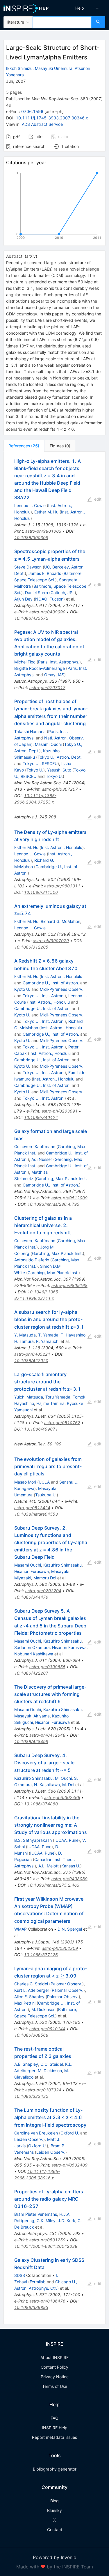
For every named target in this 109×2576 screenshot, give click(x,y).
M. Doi (68, 1785)
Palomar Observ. (66, 1984)
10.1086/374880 (41, 1804)
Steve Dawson (28, 567)
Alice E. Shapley (29, 1997)
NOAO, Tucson (49, 599)
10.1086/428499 (31, 1741)
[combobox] (62, 22)
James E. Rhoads (45, 573)
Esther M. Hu (46, 512)
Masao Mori (25, 1482)
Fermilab (38, 2282)
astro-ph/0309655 (47, 1667)
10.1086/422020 (31, 1361)
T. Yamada (48, 1335)
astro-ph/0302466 (62, 1797)
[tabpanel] (54, 1388)
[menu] (83, 8)
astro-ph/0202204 (43, 1591)
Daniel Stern (36, 593)
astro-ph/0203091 (60, 1111)
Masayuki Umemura (54, 68)
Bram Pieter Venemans (36, 2214)
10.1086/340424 (41, 1117)
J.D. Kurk (67, 2221)
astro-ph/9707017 (47, 687)
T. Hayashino (73, 1335)
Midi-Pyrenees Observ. (62, 989)
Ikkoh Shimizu (19, 68)
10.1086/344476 (31, 1597)
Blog (54, 2501)
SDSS (20, 2275)
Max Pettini (25, 2003)
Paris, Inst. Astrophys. (59, 662)
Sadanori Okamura (32, 1647)
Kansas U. (71, 1866)
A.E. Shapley (26, 2064)
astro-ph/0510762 (62, 1423)
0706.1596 (32, 111)
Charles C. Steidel (31, 1984)
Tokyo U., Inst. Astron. (44, 996)
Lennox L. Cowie (30, 505)
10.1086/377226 (41, 1955)
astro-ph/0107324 (43, 2090)
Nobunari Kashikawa (34, 1654)
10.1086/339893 (31, 2307)
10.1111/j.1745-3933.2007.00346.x (52, 118)
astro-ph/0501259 (47, 2240)
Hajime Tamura (50, 1403)
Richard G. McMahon (60, 921)
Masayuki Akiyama (32, 1716)
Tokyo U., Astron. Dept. (60, 757)
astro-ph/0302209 (60, 1948)
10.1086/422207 (31, 1673)
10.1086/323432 (31, 2096)
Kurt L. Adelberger (32, 1990)
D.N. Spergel (70, 1929)
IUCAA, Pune (66, 1840)
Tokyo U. (35, 770)
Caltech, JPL (63, 593)
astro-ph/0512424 (32, 1508)
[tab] (24, 446)
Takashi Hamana (30, 731)
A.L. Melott (49, 1866)
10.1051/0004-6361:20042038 (46, 2246)
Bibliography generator (55, 2469)
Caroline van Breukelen (36, 2133)
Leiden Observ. (29, 2139)
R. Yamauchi (48, 1341)
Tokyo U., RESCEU (40, 763)
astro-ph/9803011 (62, 886)
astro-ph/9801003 (43, 531)
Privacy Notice (55, 2377)
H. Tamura (24, 1341)
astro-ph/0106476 (47, 2301)
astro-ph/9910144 (47, 2029)
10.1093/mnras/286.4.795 (53, 1204)
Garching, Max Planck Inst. (61, 1178)
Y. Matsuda (25, 1335)
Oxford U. (70, 2133)
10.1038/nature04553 (36, 1514)
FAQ (54, 2418)
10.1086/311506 (41, 892)
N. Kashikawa (47, 1785)
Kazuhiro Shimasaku (62, 1565)
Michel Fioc (25, 662)
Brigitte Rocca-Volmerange (40, 668)
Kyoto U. (22, 989)
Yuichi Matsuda (29, 1397)
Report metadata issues (54, 2437)
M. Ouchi (63, 1778)
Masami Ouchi (48, 744)
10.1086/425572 (31, 618)
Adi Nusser (42, 1159)
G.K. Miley (46, 2221)
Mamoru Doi (45, 1578)
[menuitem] (80, 8)
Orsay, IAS (54, 675)
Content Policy (54, 2367)
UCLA (44, 1482)
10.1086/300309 (31, 537)
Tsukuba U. (46, 1495)
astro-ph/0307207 (60, 789)
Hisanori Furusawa (32, 1571)
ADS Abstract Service (42, 124)
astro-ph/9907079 (51, 941)
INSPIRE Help (55, 2428)
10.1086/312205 (31, 947)
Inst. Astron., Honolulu (62, 847)
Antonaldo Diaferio (32, 1260)
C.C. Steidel (52, 2064)
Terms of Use (55, 2386)
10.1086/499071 (41, 1429)
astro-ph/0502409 (69, 2165)
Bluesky (54, 2510)
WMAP (20, 1929)
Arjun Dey (23, 599)
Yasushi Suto (59, 770)
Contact (55, 2530)
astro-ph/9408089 (69, 1879)
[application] (54, 206)
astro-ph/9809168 (69, 1285)
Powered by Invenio (55, 2557)
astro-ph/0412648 (47, 1735)
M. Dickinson (43, 2009)
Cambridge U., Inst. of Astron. (51, 983)
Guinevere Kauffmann (35, 1146)
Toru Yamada (58, 1397)
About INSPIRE (54, 2357)
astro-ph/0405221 (32, 1354)
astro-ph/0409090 (47, 612)
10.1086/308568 (31, 2035)
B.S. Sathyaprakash (33, 1840)
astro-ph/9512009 (69, 1198)
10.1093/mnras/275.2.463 (53, 1885)
